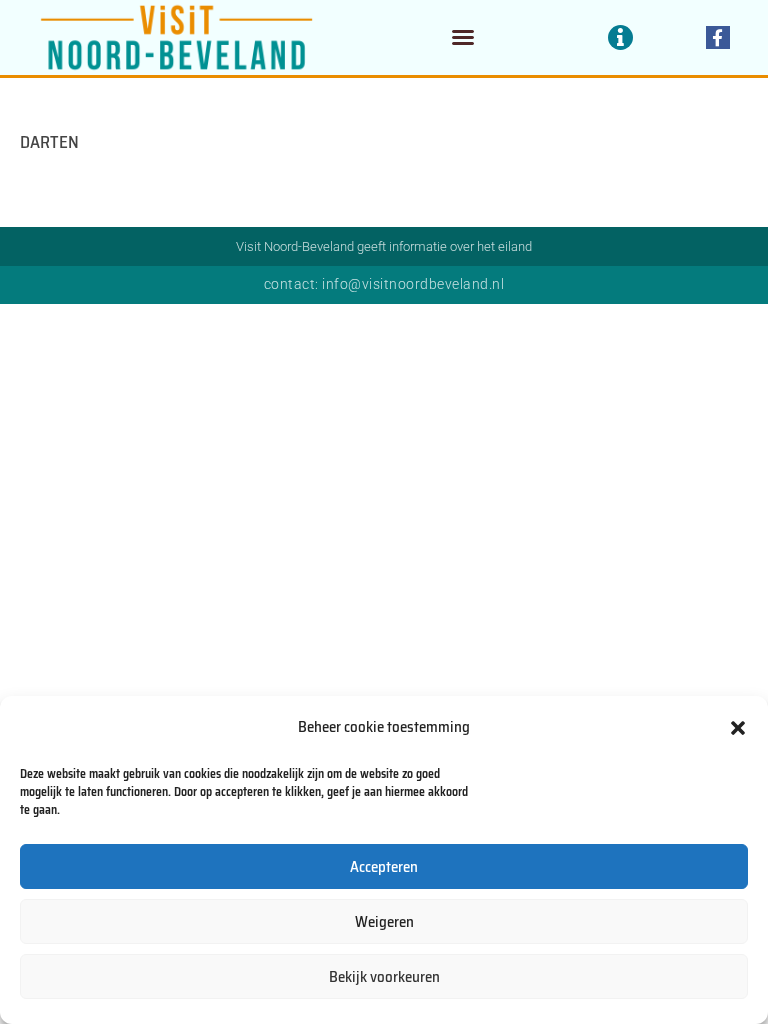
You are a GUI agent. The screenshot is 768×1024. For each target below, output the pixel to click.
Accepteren (384, 867)
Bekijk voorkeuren (384, 977)
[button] (738, 728)
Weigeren (384, 922)
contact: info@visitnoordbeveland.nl (384, 284)
